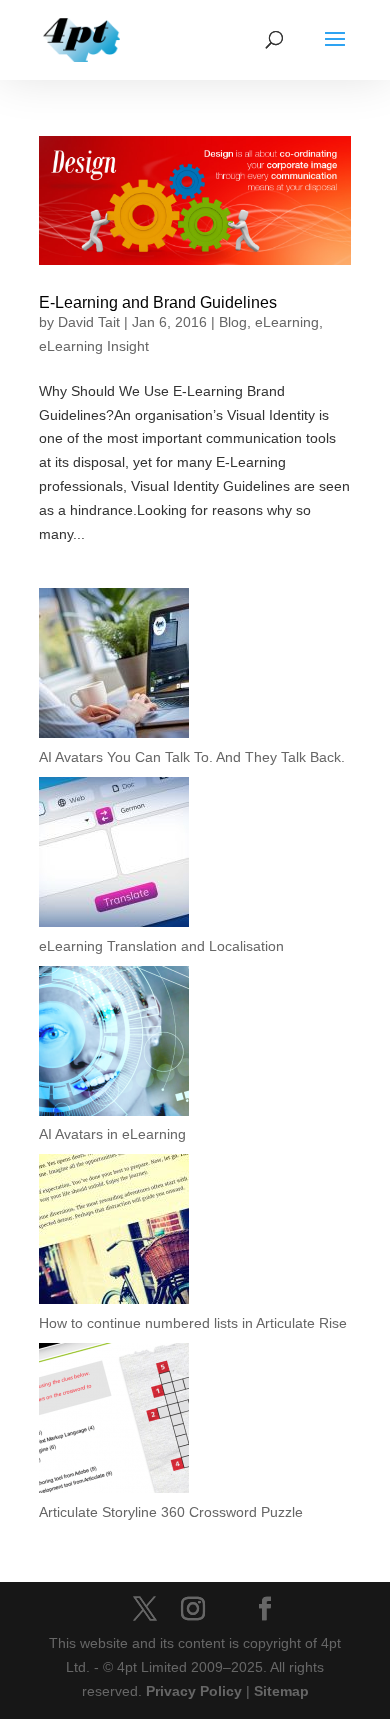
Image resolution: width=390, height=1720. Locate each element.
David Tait (89, 322)
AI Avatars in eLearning (112, 1134)
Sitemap (281, 1691)
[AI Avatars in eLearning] (114, 1045)
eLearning (287, 322)
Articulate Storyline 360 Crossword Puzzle (171, 1512)
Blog (233, 322)
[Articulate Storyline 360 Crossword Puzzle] (114, 1422)
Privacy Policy (194, 1691)
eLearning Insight (94, 346)
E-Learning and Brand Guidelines (158, 302)
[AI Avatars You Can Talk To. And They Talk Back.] (114, 667)
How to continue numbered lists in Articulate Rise (193, 1323)
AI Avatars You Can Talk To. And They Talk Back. (192, 757)
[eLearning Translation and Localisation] (114, 856)
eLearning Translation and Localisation (161, 946)
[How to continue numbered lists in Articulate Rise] (114, 1233)
